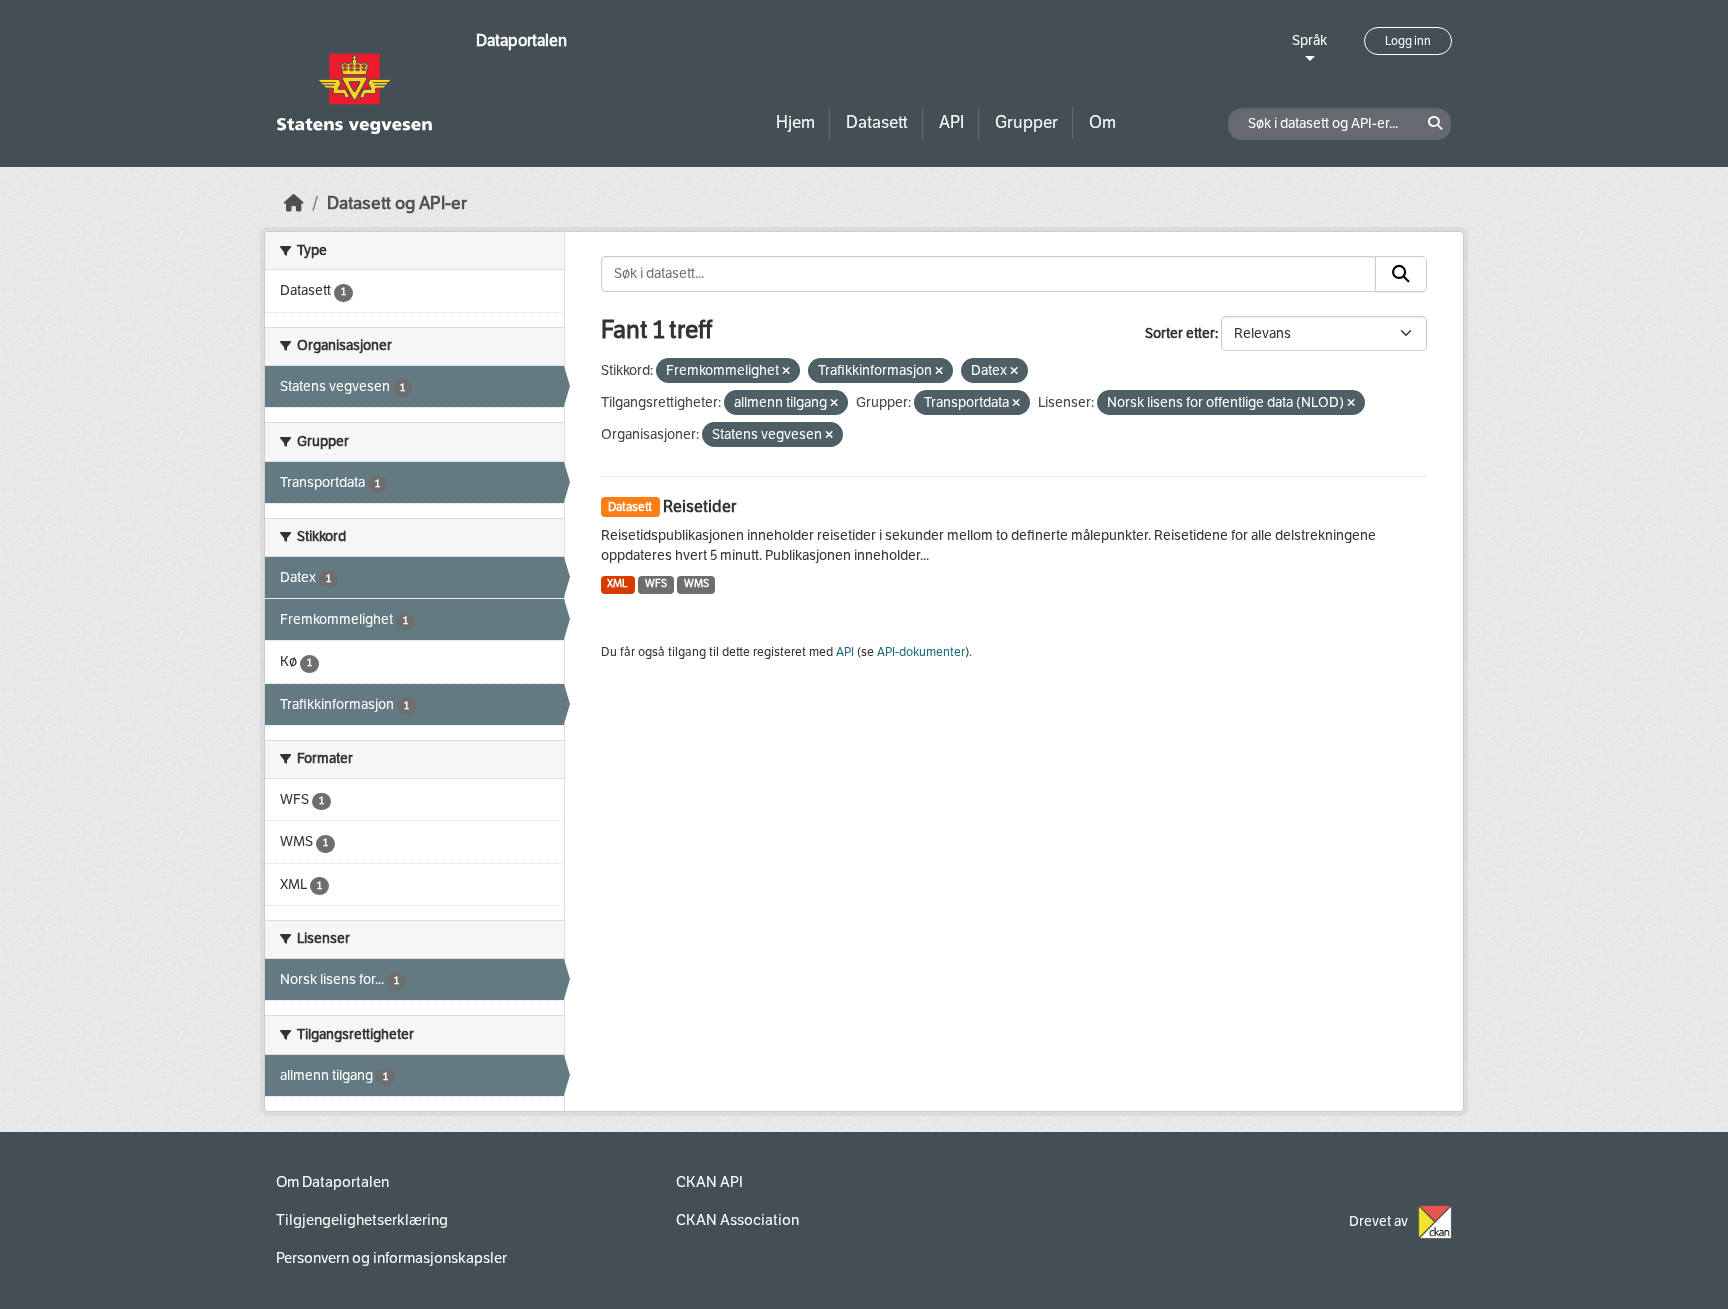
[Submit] (1401, 274)
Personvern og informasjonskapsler (391, 1258)
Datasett (877, 122)
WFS (656, 583)
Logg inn (1408, 41)
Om (1102, 122)
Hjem (795, 122)
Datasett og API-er (397, 203)
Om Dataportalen (332, 1182)
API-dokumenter (921, 652)
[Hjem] (294, 203)
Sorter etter (1180, 333)
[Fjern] (786, 371)
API (951, 122)
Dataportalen (521, 40)
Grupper (1026, 122)
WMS (696, 583)
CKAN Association (737, 1220)
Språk (1309, 40)
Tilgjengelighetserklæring (362, 1220)
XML (617, 583)
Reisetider (699, 506)
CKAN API (709, 1182)
